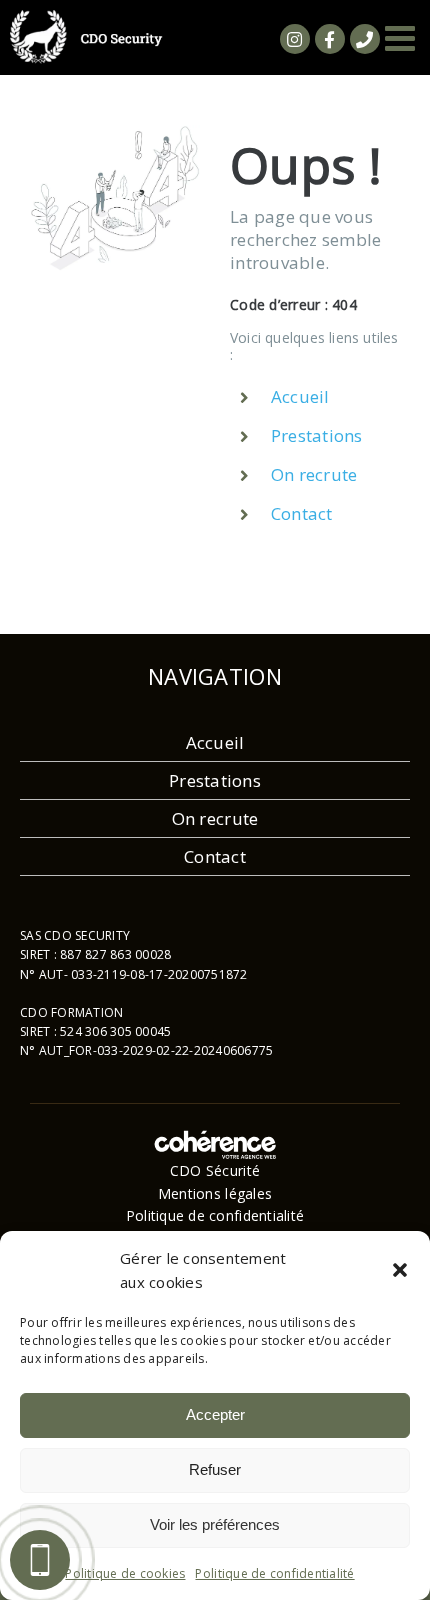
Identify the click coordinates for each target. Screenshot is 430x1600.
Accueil (300, 396)
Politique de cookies (125, 1573)
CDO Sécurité (215, 1170)
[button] (400, 1270)
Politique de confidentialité (274, 1573)
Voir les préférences (215, 1524)
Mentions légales (215, 1193)
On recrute (314, 474)
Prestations (317, 435)
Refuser (215, 1469)
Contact (302, 513)
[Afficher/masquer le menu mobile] (402, 37)
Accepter (215, 1414)
